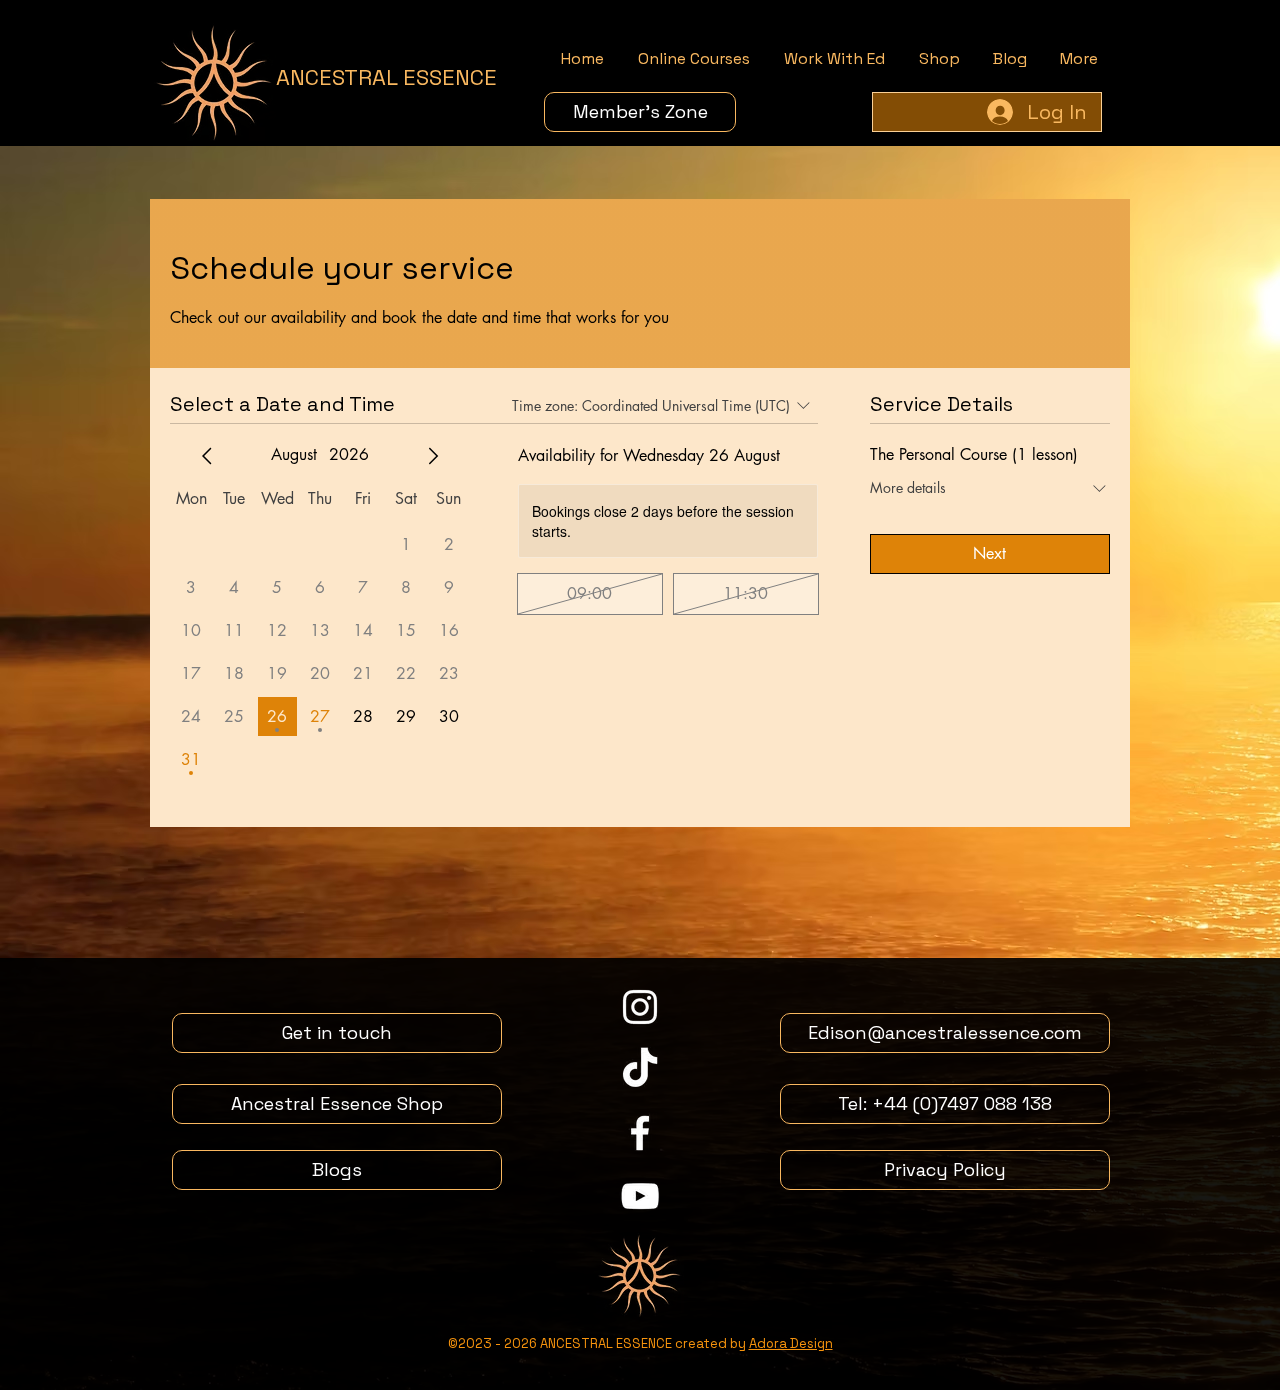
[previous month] (207, 456)
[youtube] (640, 1196)
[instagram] (640, 1007)
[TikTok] (640, 1070)
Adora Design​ (791, 1343)
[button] (694, 59)
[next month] (433, 456)
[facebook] (640, 1133)
